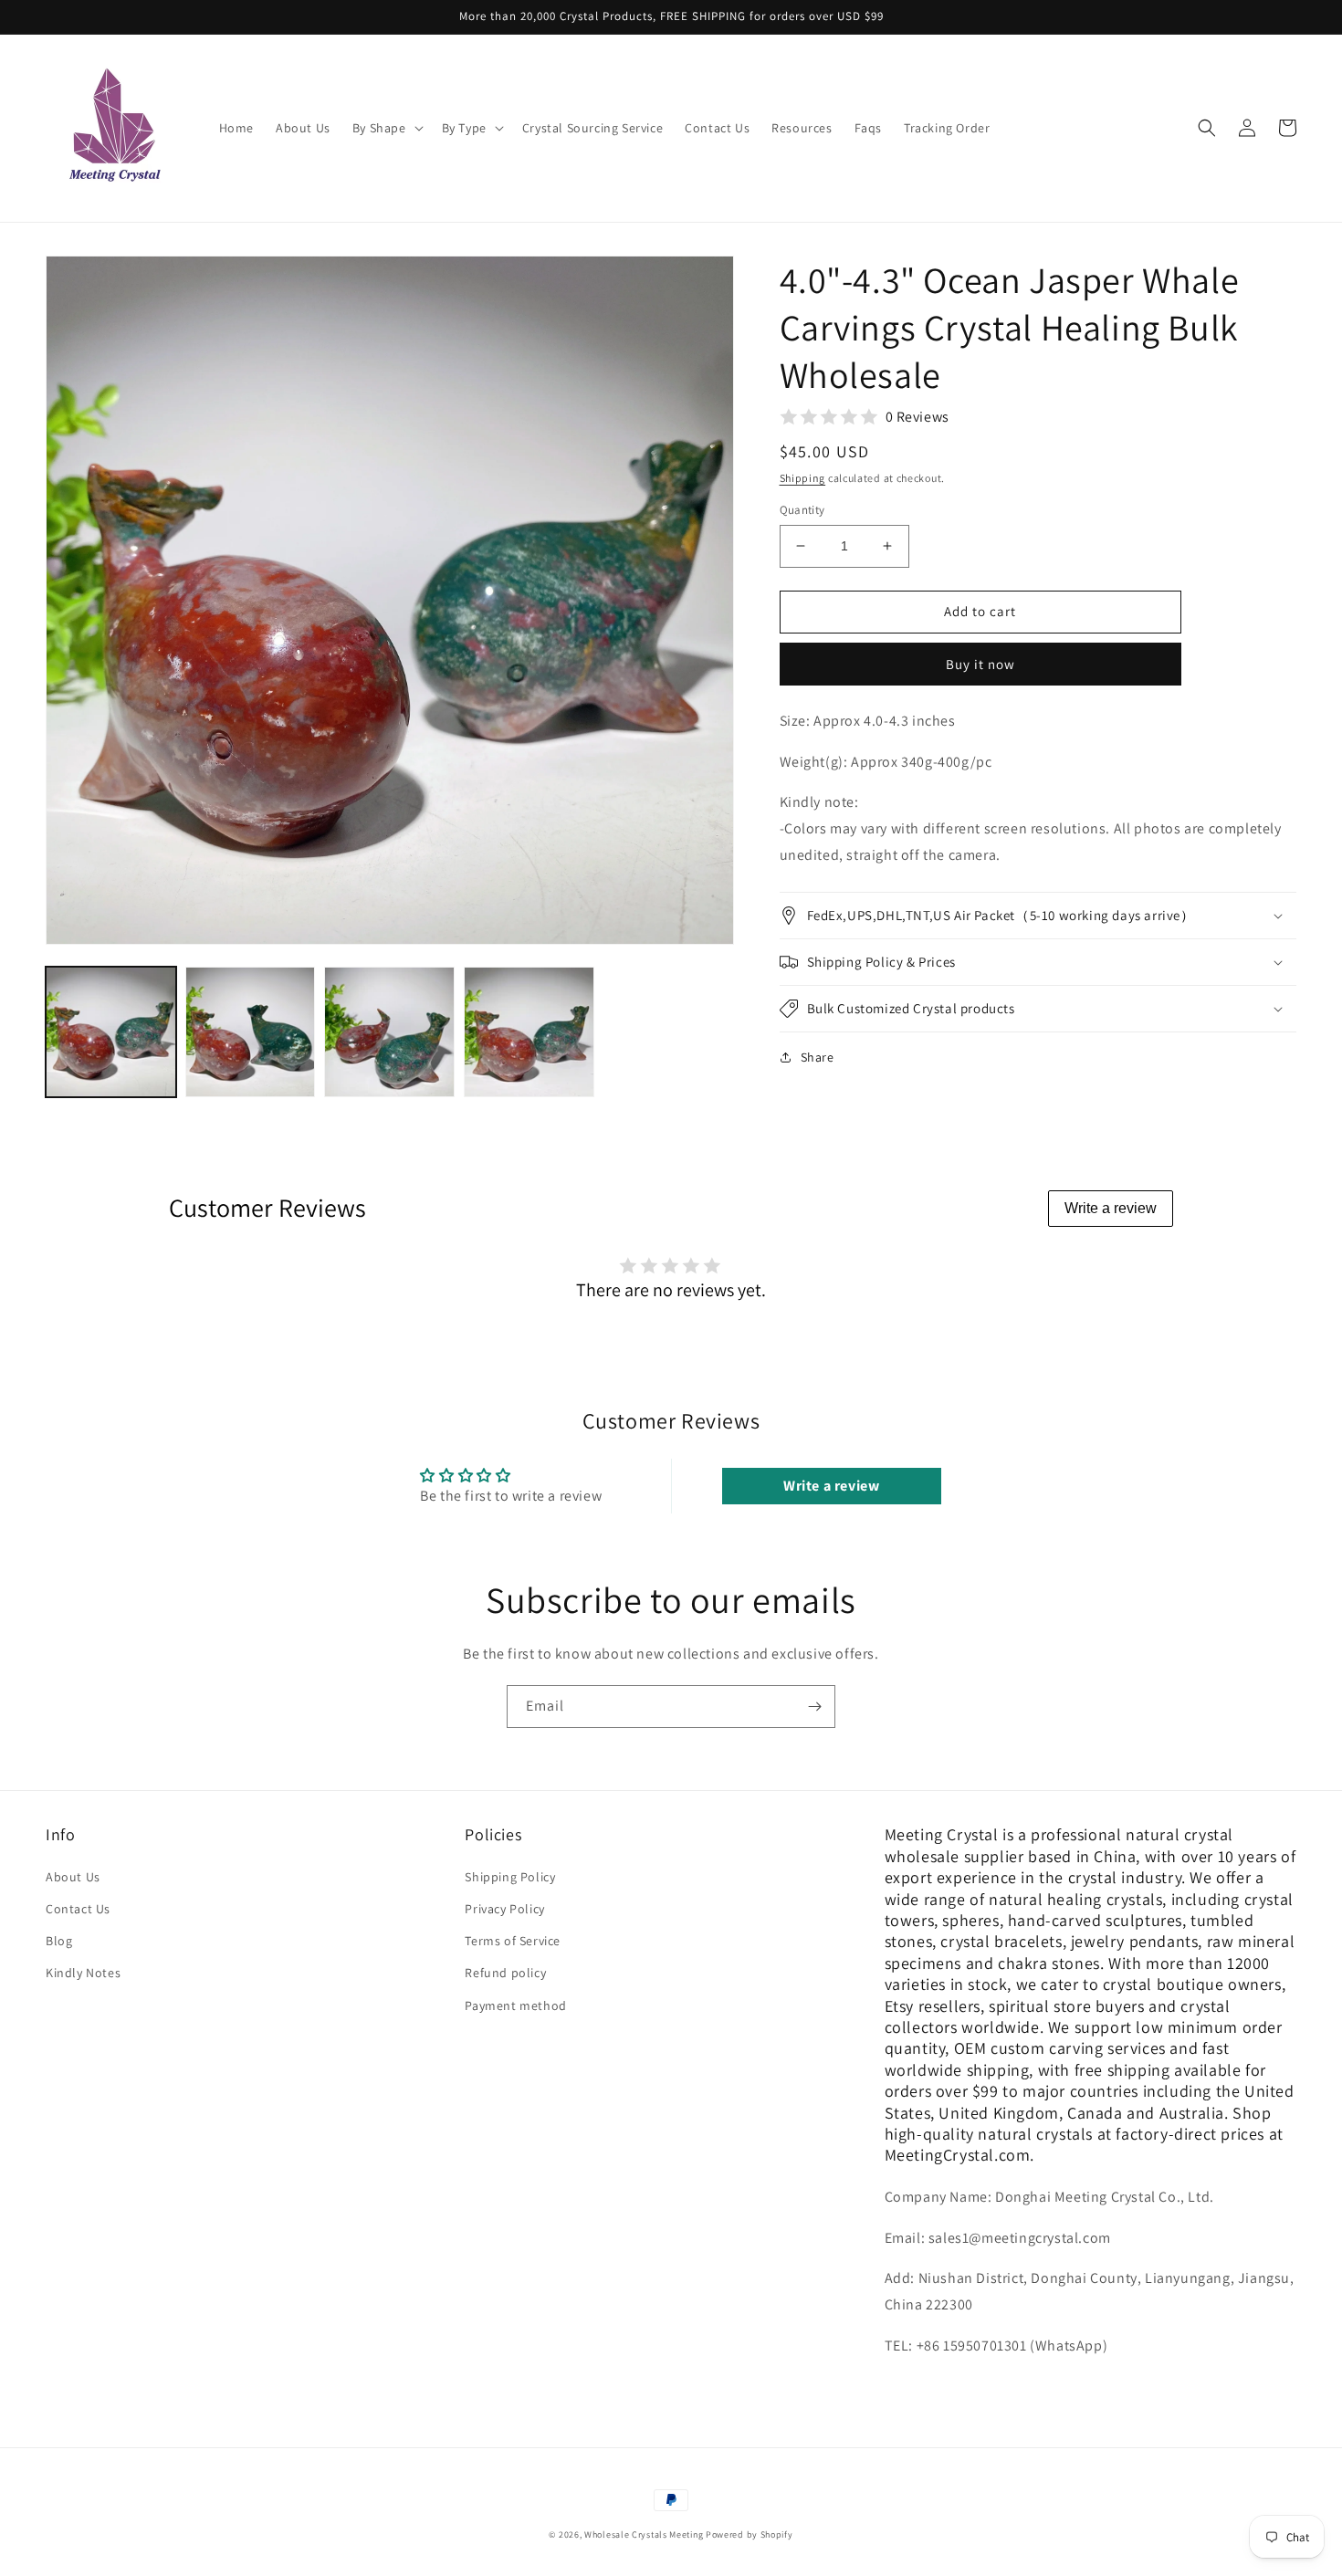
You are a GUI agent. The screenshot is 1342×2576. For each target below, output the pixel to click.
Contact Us (78, 1909)
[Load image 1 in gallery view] (111, 1032)
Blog (59, 1941)
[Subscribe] (814, 1707)
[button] (386, 128)
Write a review (1111, 1208)
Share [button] (818, 1057)
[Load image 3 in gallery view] (389, 1032)
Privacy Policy (504, 1909)
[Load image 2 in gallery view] (251, 1032)
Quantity (802, 510)
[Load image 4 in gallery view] (529, 1032)
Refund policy (505, 1973)
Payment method (515, 2005)
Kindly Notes (83, 1973)
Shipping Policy (510, 1877)
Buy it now (980, 664)
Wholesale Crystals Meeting (644, 2534)
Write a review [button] (831, 1486)
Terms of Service (513, 1941)
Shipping (803, 478)
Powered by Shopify (750, 2534)
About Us (73, 1877)
